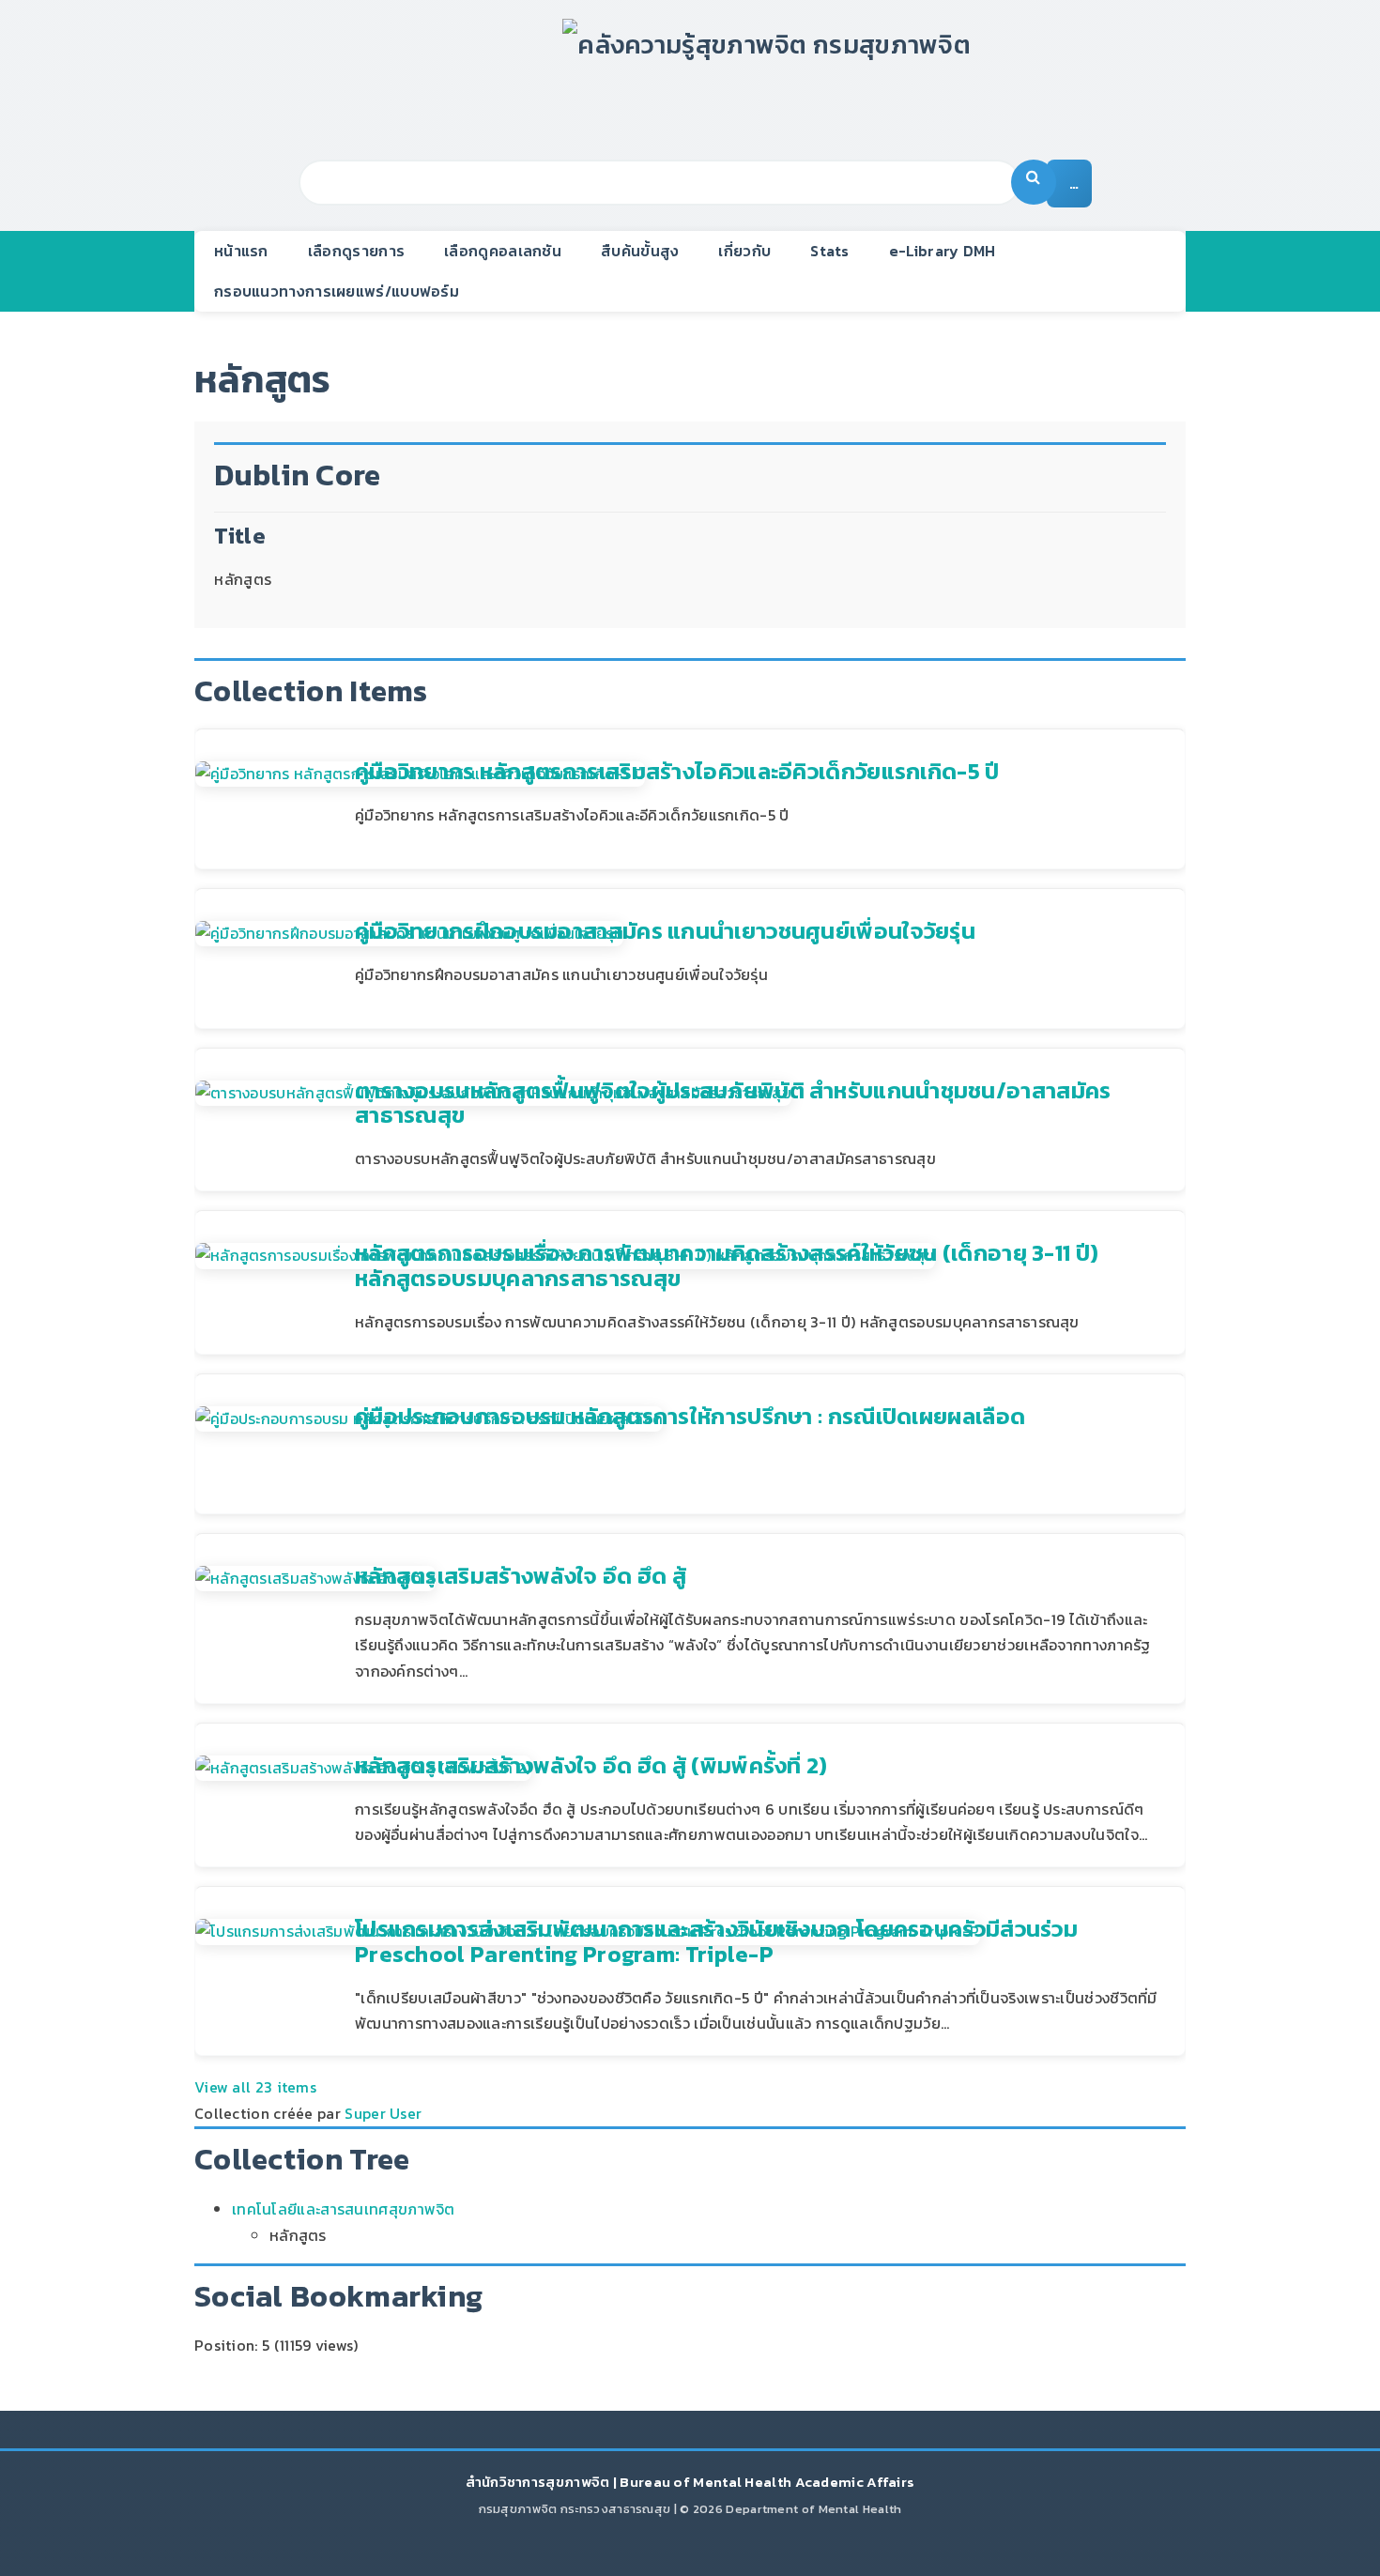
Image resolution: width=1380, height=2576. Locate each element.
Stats (830, 251)
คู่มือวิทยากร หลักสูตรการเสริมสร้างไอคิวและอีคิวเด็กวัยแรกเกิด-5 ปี (677, 771)
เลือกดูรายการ (356, 251)
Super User (383, 2113)
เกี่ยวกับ (744, 251)
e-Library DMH (943, 251)
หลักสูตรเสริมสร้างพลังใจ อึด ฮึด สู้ (521, 1576)
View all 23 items (255, 2087)
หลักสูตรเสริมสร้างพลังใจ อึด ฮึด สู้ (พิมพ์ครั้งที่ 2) (591, 1765)
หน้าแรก (241, 251)
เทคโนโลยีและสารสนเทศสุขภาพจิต (344, 2209)
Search (1034, 182)
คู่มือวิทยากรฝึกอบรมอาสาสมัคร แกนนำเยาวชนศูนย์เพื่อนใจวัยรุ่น (665, 931)
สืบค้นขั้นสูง (640, 251)
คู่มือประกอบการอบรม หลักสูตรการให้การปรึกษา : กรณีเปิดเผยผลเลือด (690, 1416)
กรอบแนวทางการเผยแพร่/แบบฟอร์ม (337, 291)
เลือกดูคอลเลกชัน (503, 251)
